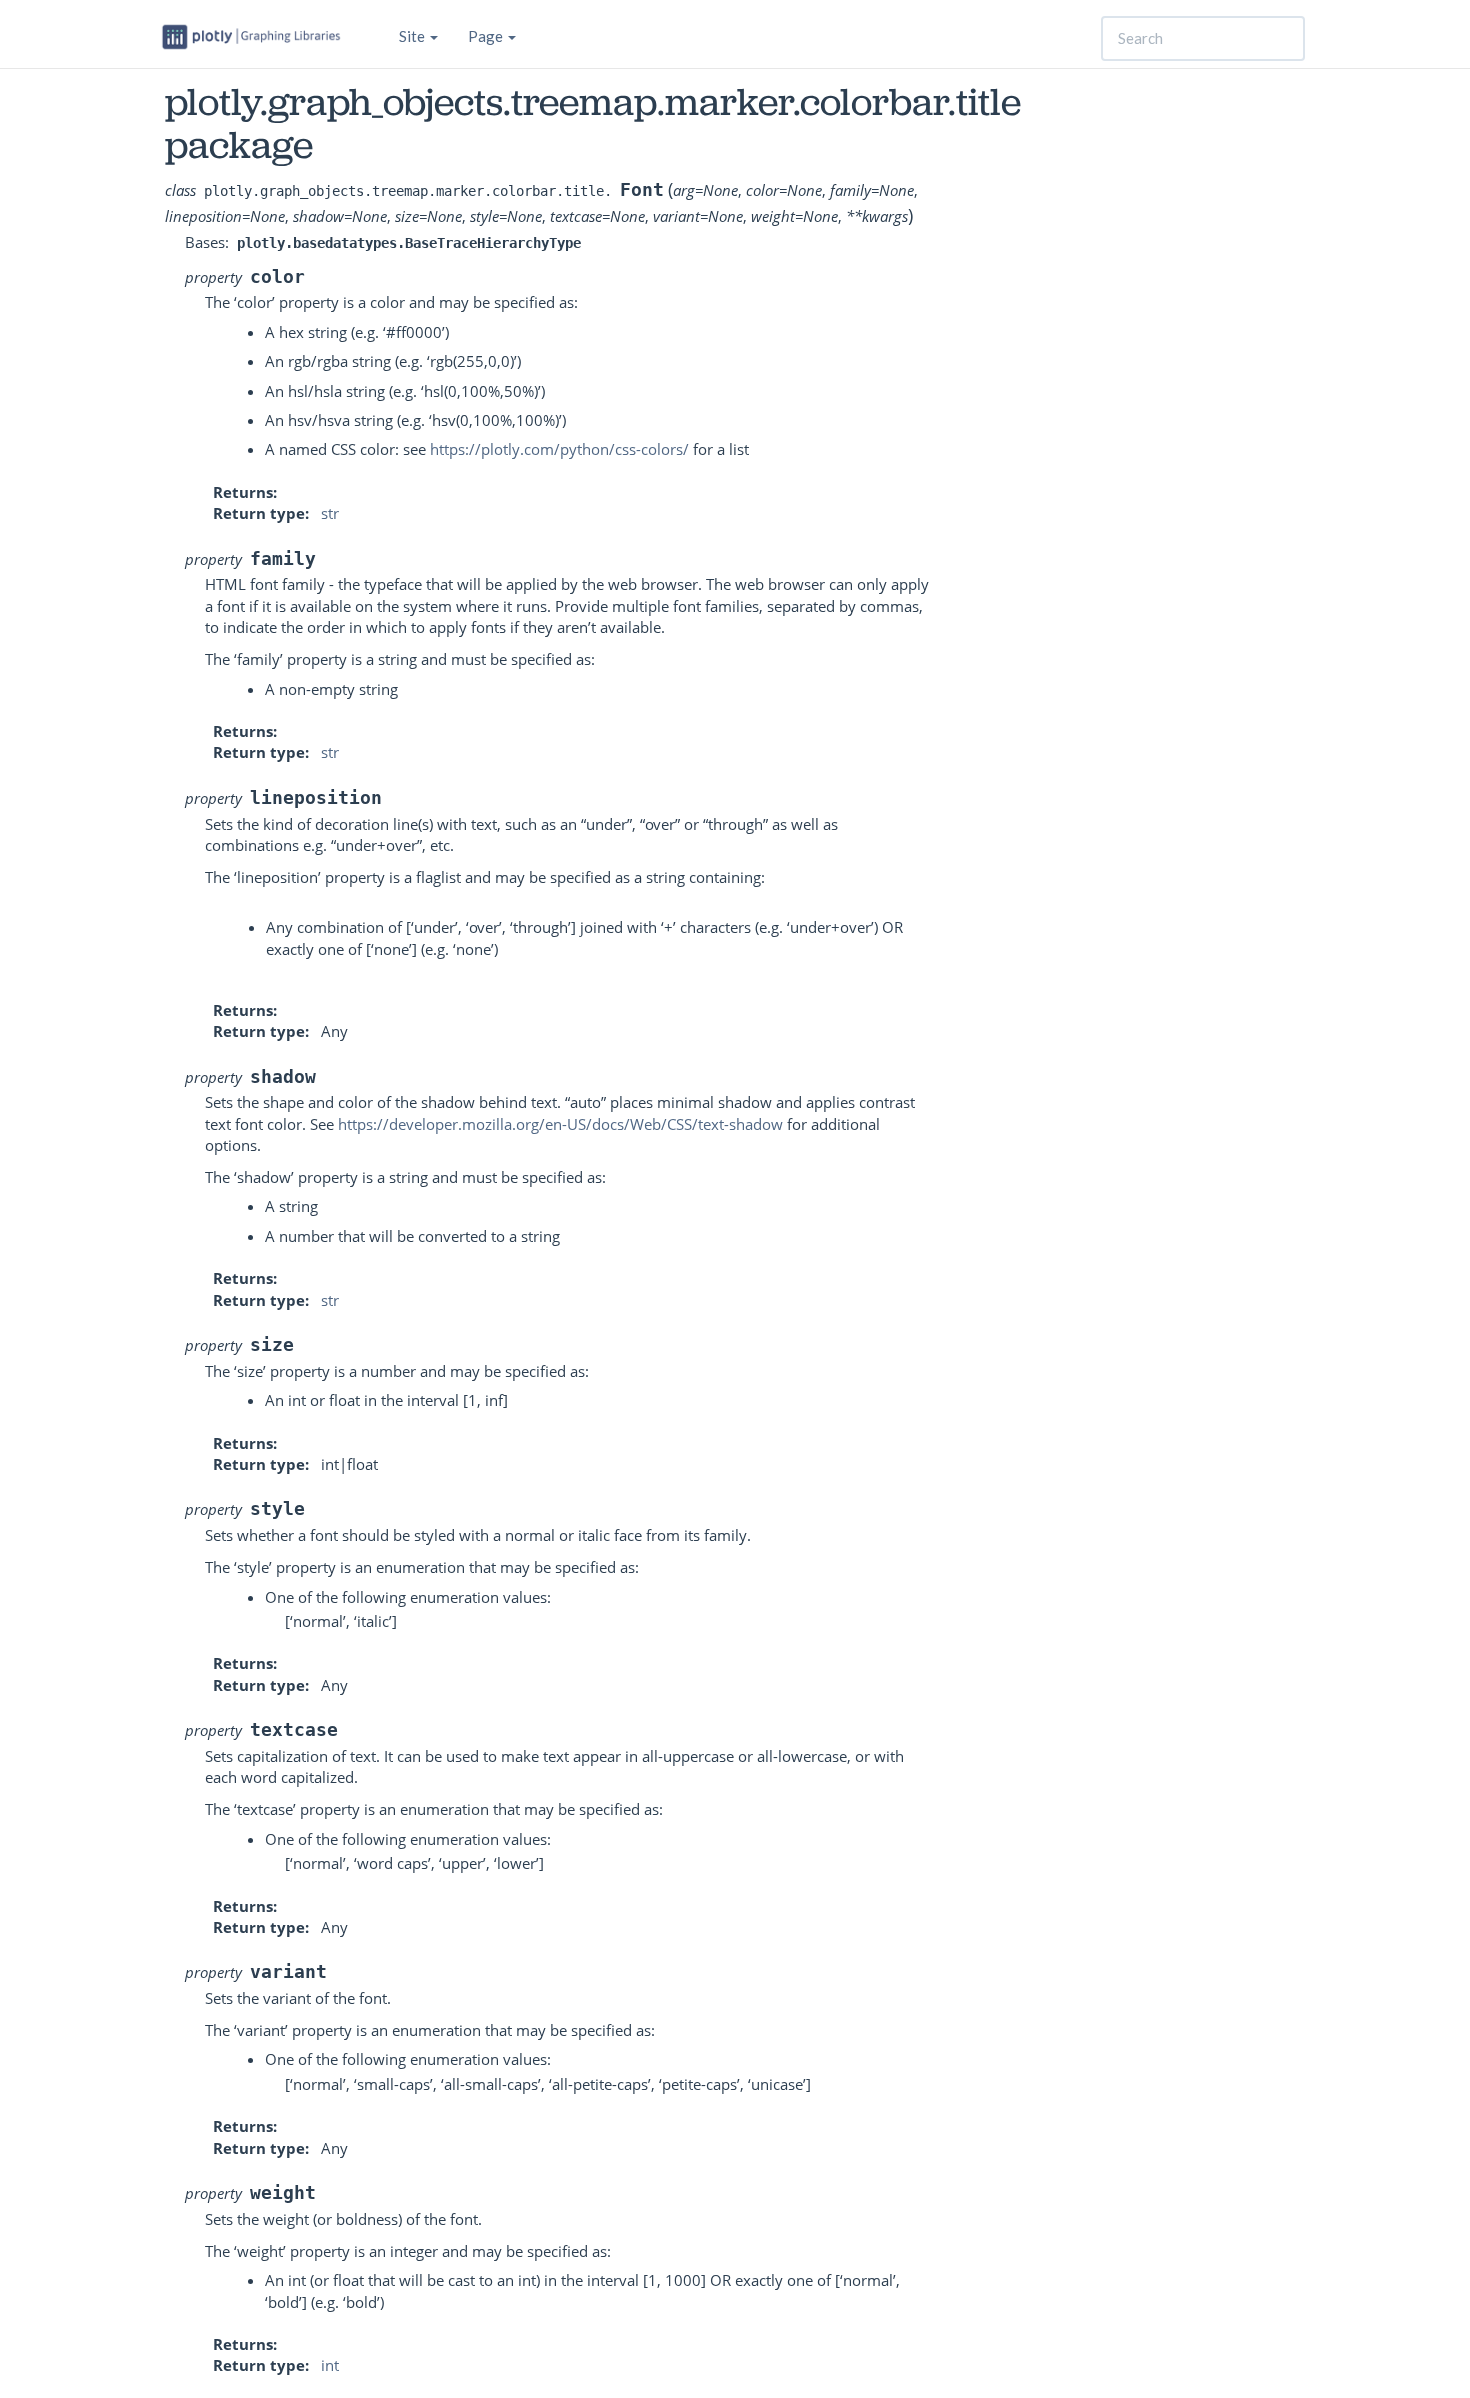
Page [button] (487, 36)
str (330, 513)
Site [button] (413, 36)
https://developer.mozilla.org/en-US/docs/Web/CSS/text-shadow (560, 1124)
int (330, 2365)
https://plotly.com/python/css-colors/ (559, 449)
